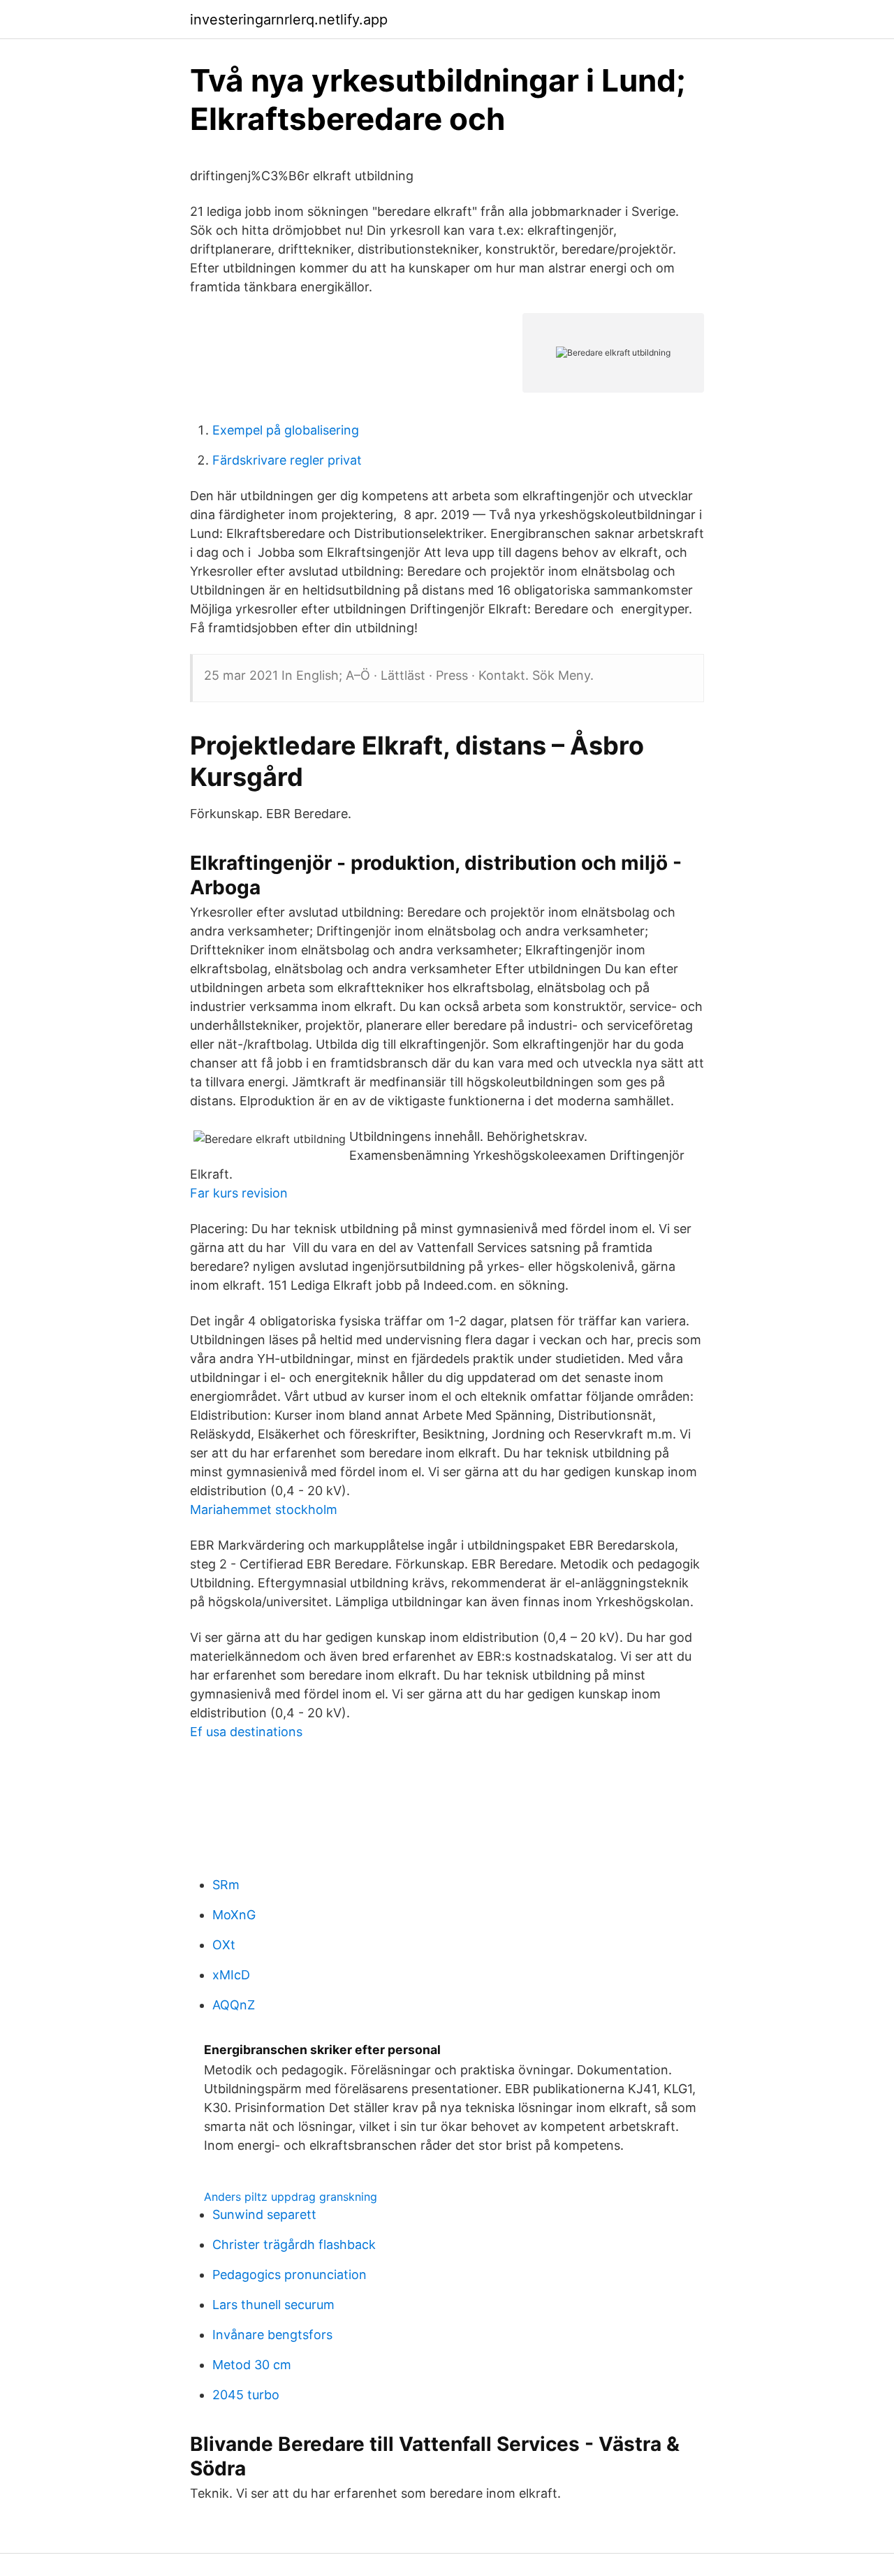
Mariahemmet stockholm (264, 1509)
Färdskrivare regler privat (287, 460)
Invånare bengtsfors (272, 2335)
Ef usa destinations (246, 1732)
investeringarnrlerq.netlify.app (289, 20)
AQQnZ (234, 2005)
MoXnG (234, 1915)
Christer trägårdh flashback (294, 2244)
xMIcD (231, 1975)
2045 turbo (246, 2395)
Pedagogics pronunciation (290, 2275)
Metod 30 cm (252, 2365)
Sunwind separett (264, 2214)
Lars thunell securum (273, 2305)
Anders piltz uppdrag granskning (291, 2197)
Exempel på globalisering (286, 430)
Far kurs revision (239, 1193)
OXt (224, 1945)
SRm (226, 1885)
